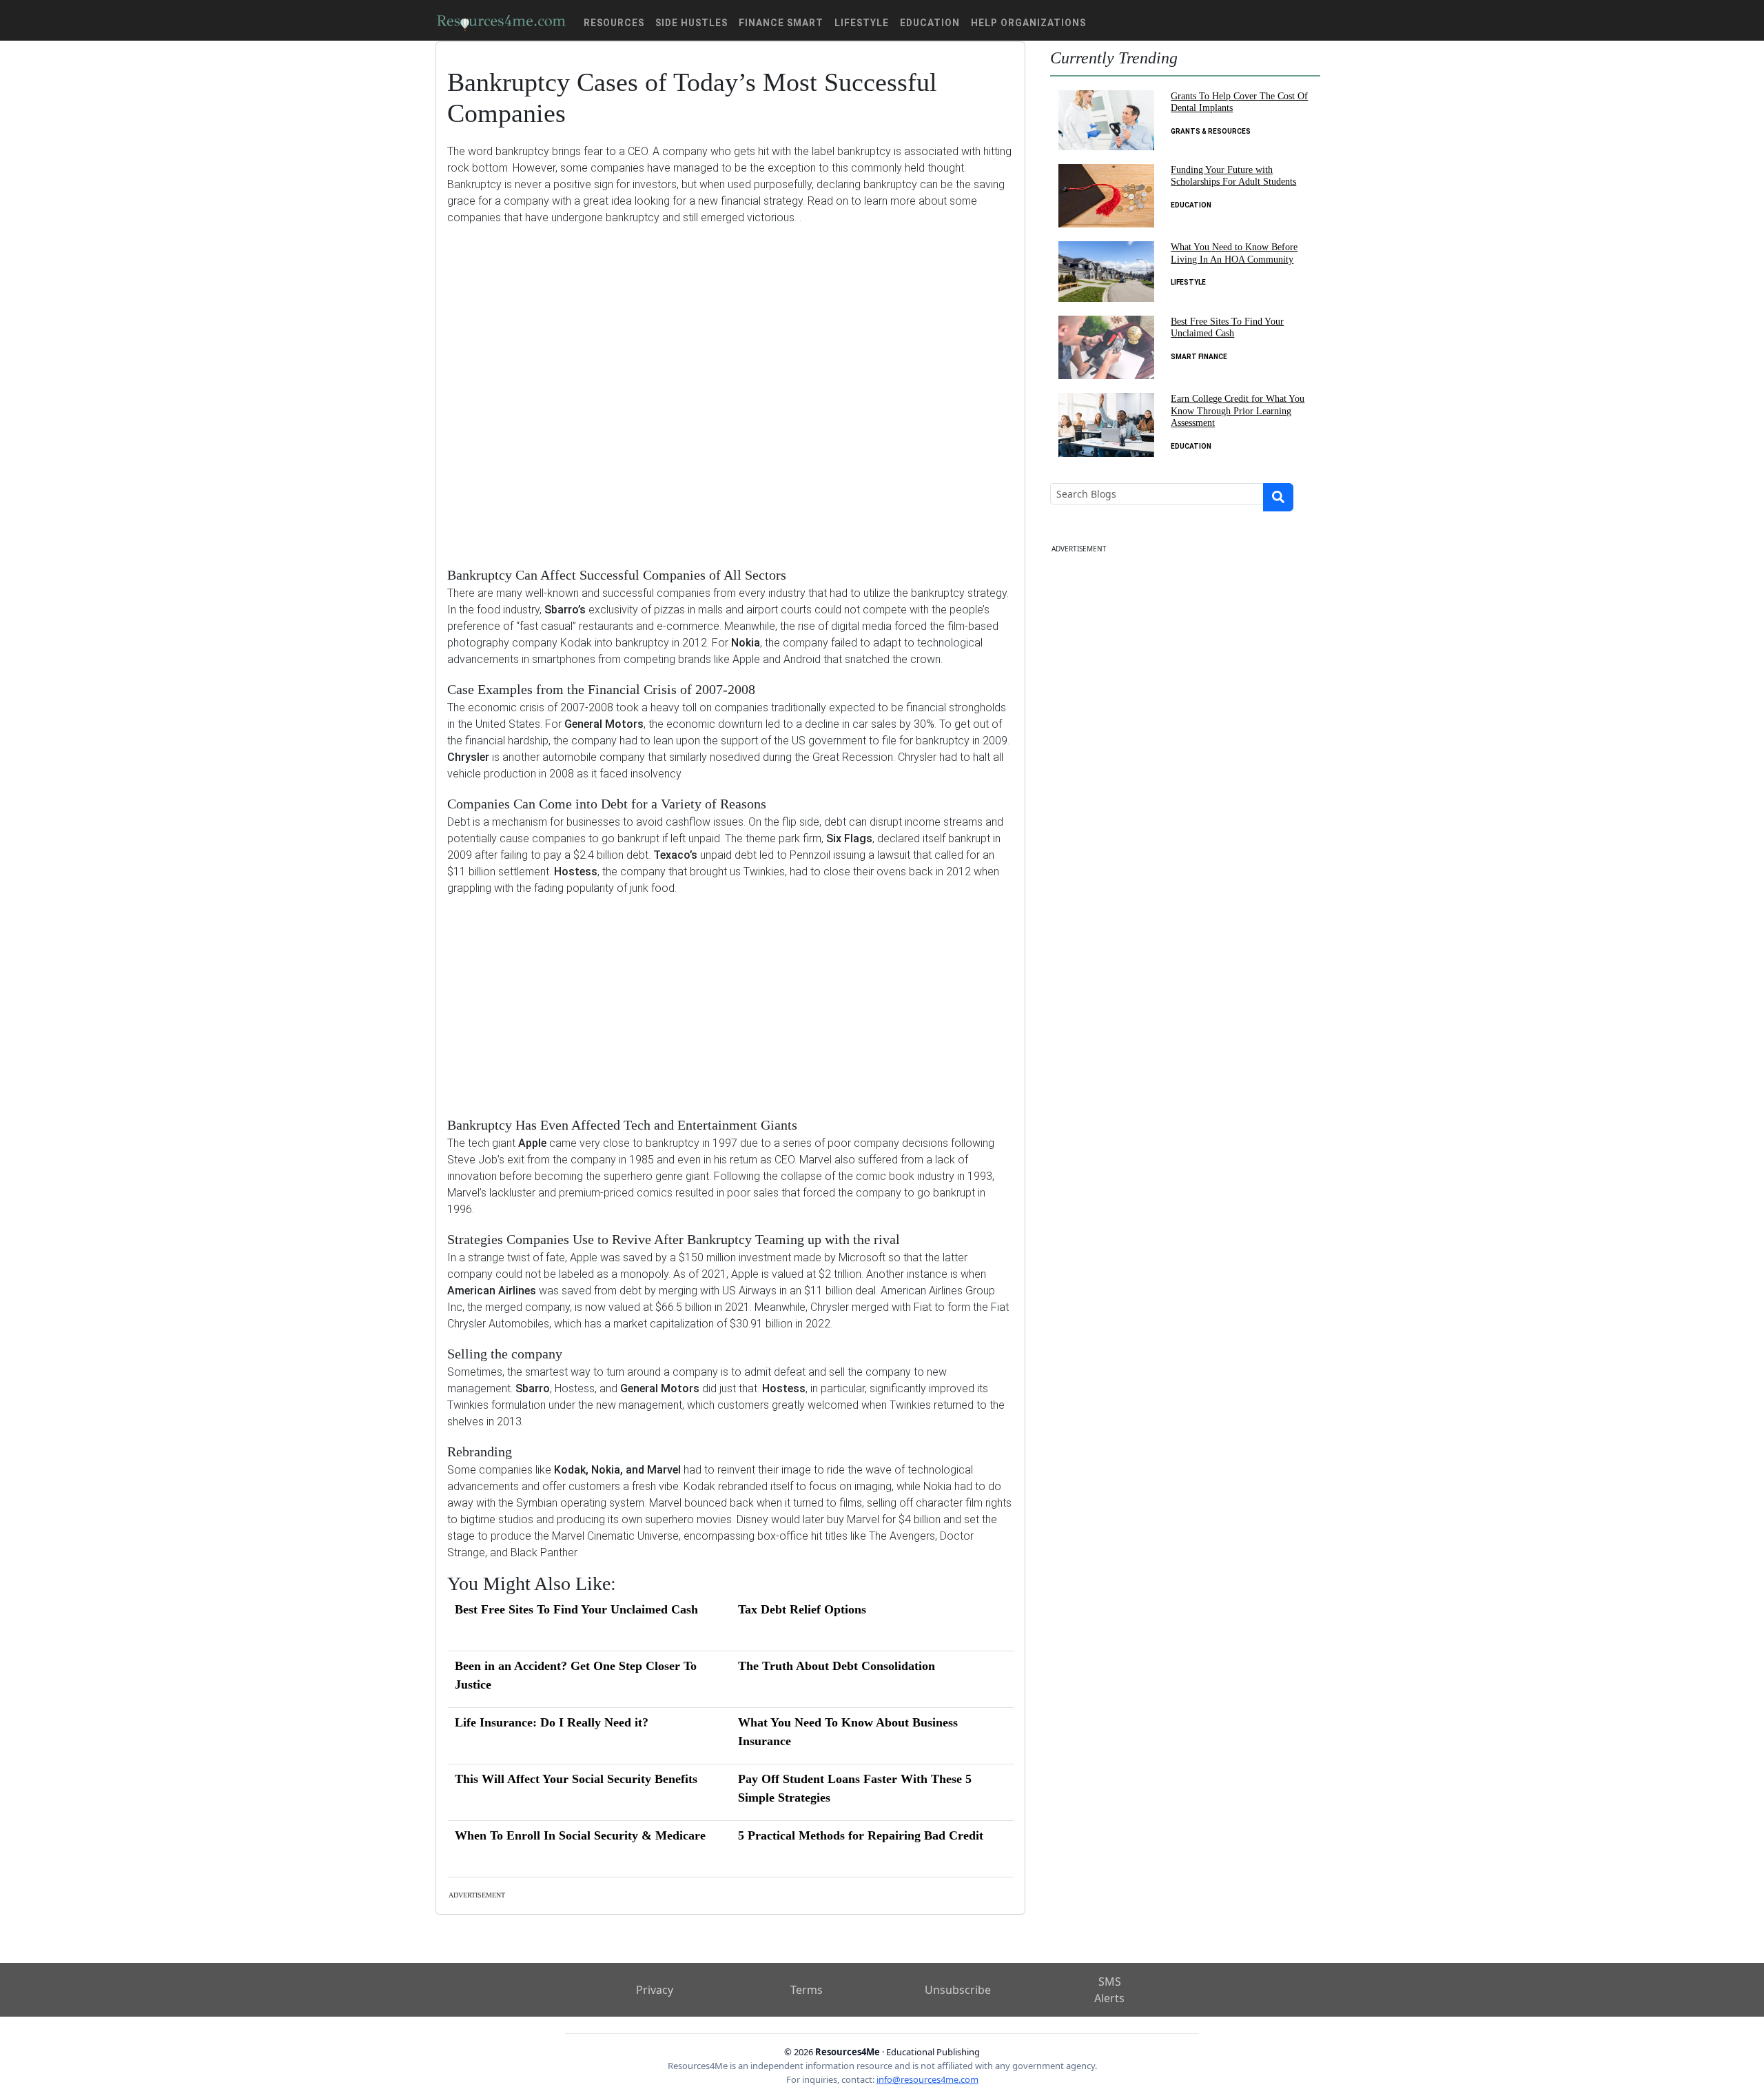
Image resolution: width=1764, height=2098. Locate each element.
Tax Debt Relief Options (802, 1609)
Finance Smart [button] (781, 23)
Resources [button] (614, 23)
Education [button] (930, 23)
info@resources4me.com (927, 2079)
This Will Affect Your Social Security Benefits (576, 1779)
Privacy (655, 1990)
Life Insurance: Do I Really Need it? (552, 1722)
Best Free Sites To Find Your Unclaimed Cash (576, 1609)
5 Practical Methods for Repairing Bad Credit (861, 1835)
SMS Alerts (1109, 1990)
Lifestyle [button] (862, 23)
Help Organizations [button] (1028, 23)
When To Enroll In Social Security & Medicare (580, 1835)
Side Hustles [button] (691, 23)
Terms (807, 1990)
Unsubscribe (958, 1990)
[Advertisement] (730, 385)
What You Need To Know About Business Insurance (848, 1732)
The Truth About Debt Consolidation (837, 1666)
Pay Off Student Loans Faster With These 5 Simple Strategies (855, 1788)
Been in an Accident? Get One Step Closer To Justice (576, 1675)
